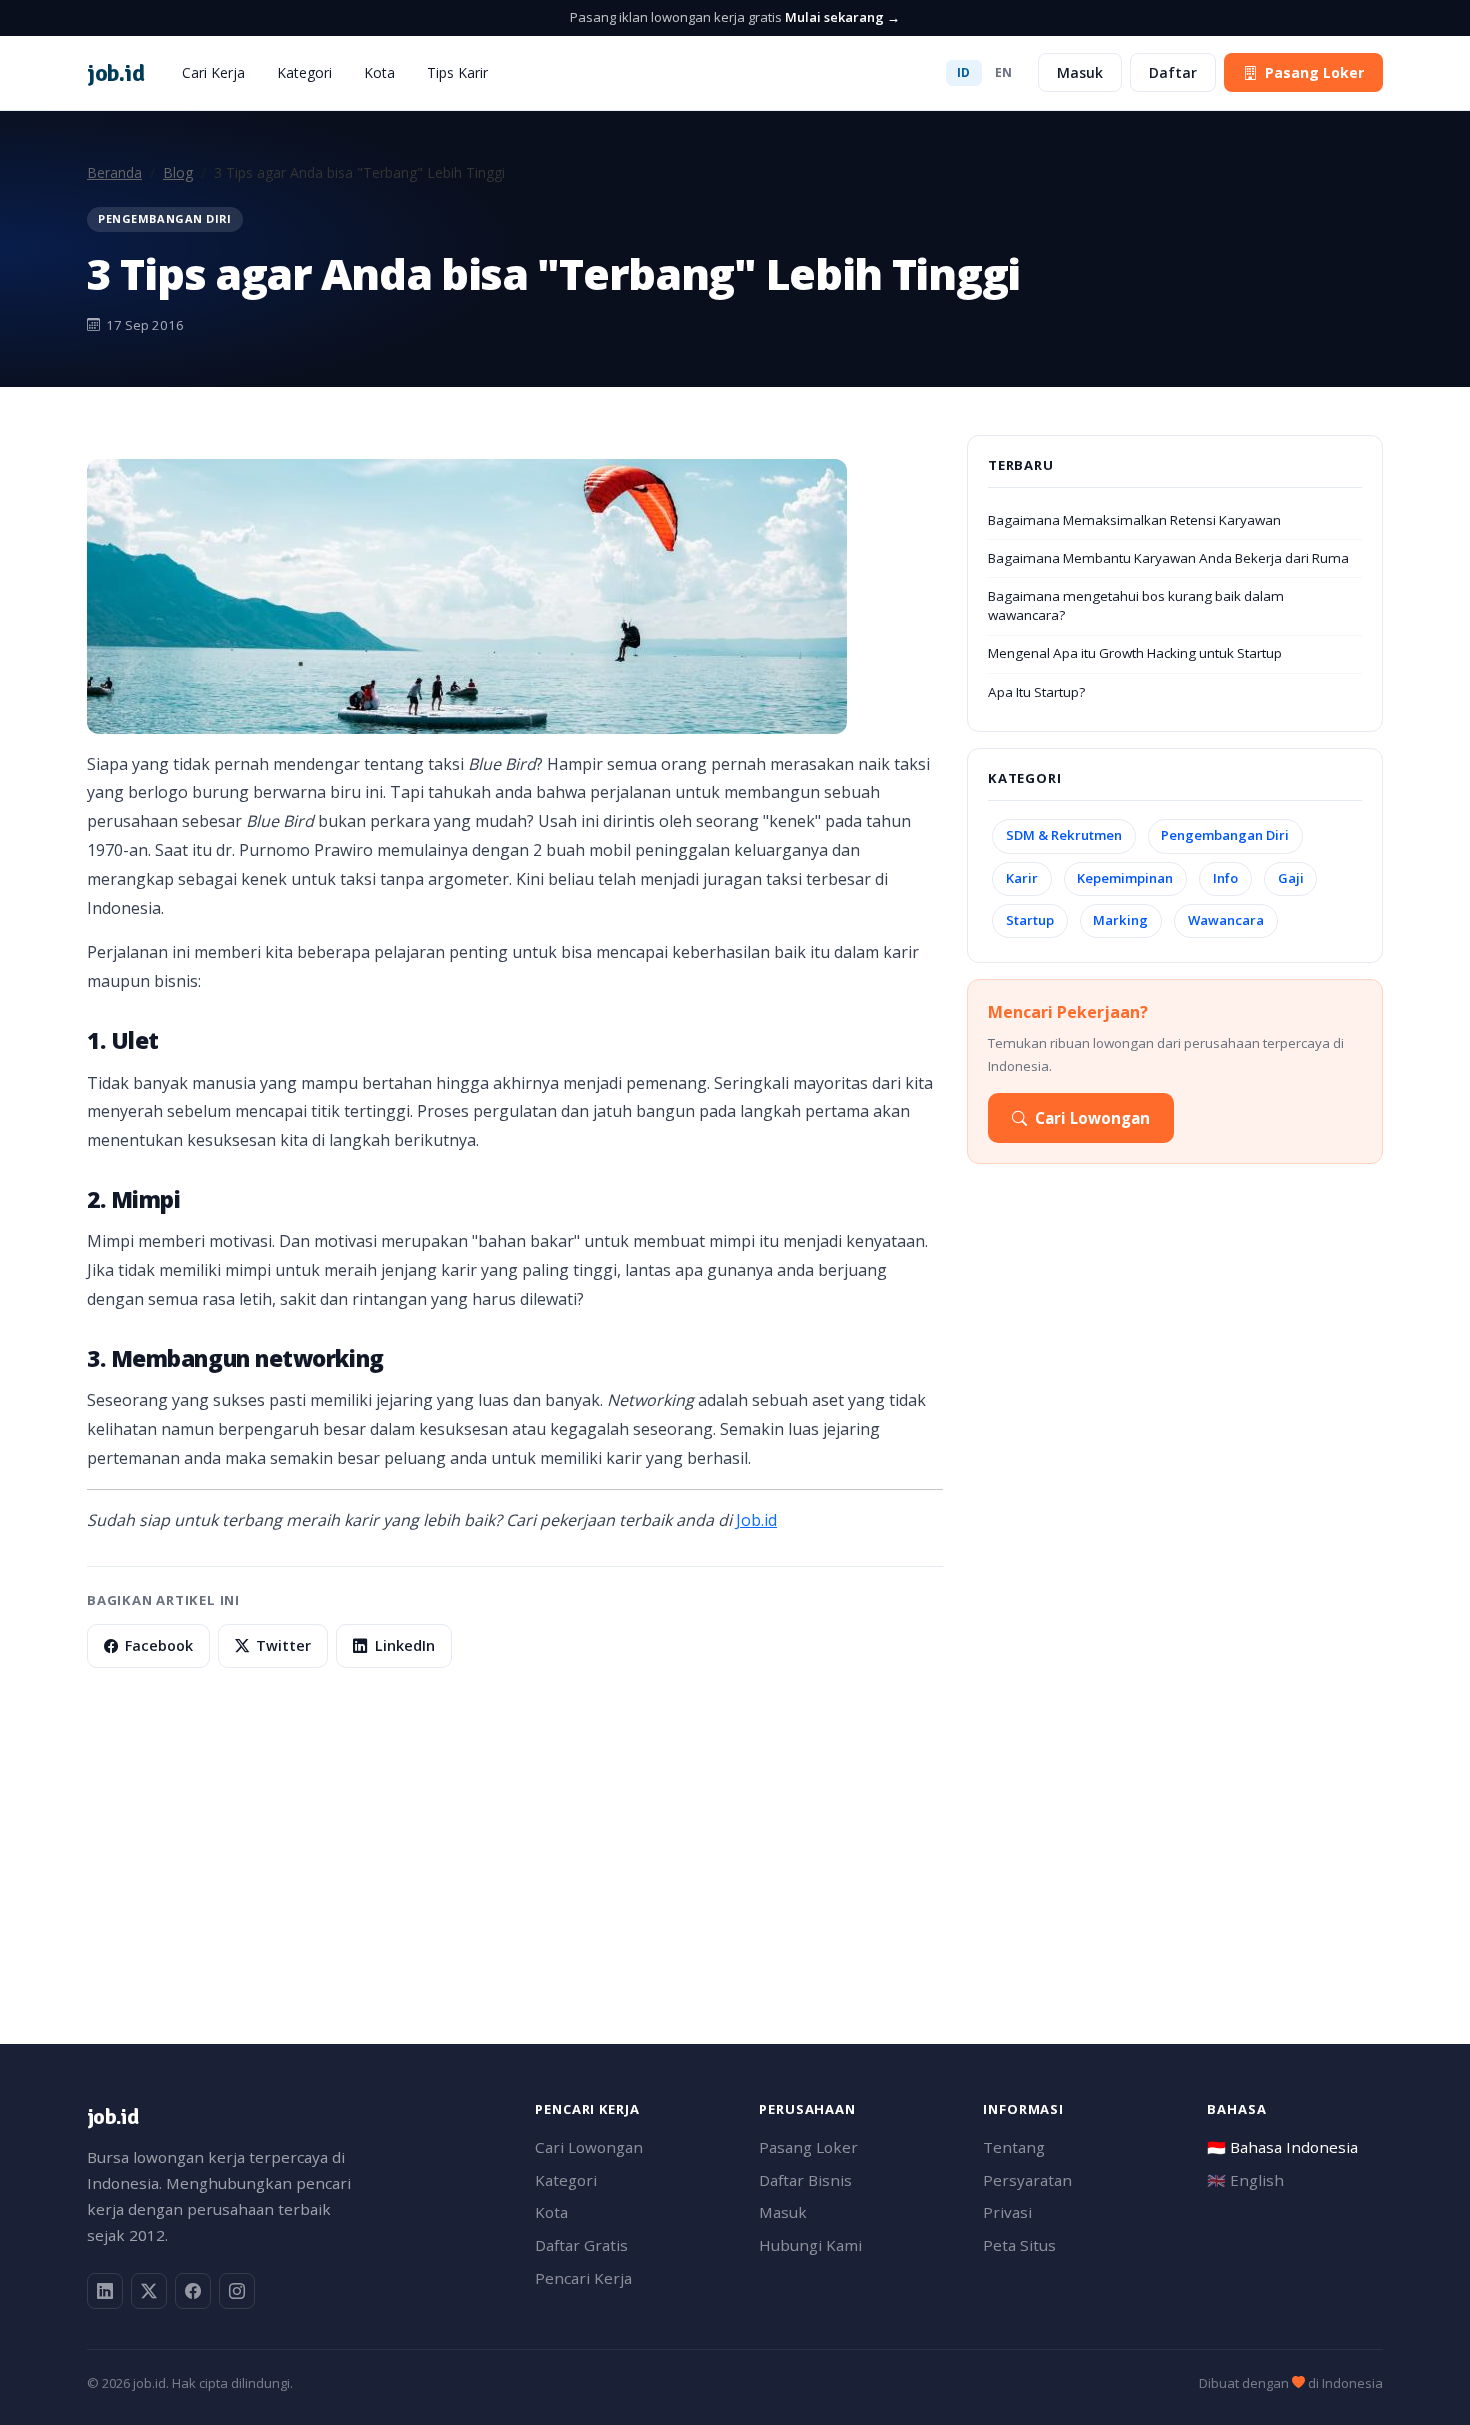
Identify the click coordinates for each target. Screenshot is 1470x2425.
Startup (1030, 920)
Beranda (114, 172)
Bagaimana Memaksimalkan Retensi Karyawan (1134, 520)
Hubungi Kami (810, 2245)
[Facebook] (193, 2291)
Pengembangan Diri (1225, 835)
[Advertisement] (687, 1856)
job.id (112, 2116)
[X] (149, 2291)
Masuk (1080, 72)
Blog (178, 172)
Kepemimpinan (1125, 878)
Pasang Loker (1314, 72)
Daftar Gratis (581, 2245)
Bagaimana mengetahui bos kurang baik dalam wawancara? (1136, 605)
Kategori (304, 72)
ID (964, 72)
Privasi (1007, 2212)
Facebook (159, 1645)
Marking (1120, 920)
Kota (379, 72)
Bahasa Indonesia (1282, 2147)
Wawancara (1226, 920)
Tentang (1014, 2147)
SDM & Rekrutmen (1064, 835)
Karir (1022, 878)
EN (1004, 72)
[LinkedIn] (105, 2291)
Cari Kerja (213, 72)
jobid (115, 73)
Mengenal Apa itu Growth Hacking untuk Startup (1135, 653)
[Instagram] (237, 2291)
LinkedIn (405, 1645)
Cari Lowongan (1092, 1118)
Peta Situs (1019, 2245)
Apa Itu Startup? (1036, 692)
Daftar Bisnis (805, 2180)
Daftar (1173, 72)
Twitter (283, 1645)
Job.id (756, 1520)
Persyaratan (1027, 2180)
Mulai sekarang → (842, 17)
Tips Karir (457, 72)
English (1245, 2180)
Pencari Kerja (583, 2278)
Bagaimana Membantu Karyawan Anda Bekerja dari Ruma (1168, 558)
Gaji (1291, 878)
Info (1225, 878)
